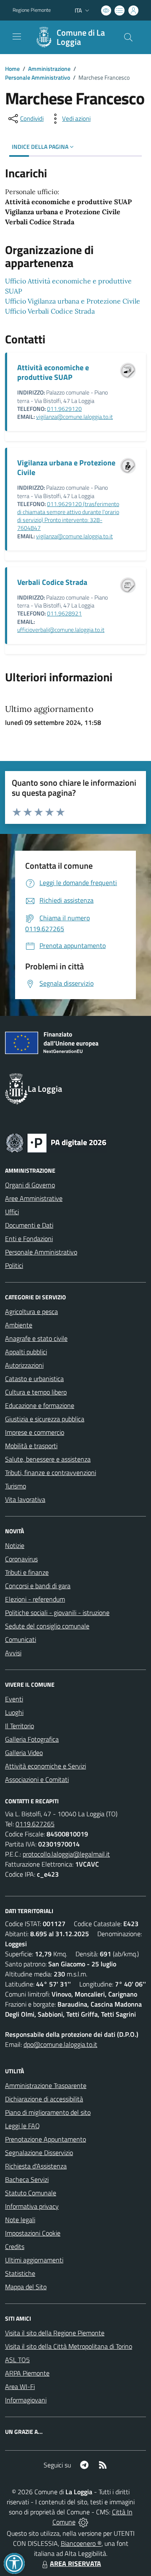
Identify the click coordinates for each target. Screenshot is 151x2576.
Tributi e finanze (27, 1572)
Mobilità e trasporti (31, 1446)
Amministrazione (49, 69)
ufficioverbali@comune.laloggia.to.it (61, 630)
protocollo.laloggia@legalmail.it (66, 1854)
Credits (15, 2246)
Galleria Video (24, 1753)
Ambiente (19, 1325)
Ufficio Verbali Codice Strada (50, 311)
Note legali (20, 2220)
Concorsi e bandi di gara (38, 1586)
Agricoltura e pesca (31, 1311)
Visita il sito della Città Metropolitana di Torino (69, 2346)
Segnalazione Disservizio (39, 2153)
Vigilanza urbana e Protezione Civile (66, 467)
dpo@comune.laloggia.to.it (60, 2044)
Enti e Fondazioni (29, 1239)
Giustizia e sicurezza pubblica (45, 1419)
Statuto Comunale (31, 2193)
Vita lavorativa (25, 1499)
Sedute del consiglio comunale (47, 1626)
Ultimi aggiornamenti (34, 2260)
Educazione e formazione (40, 1405)
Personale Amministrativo (38, 77)
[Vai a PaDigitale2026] (56, 1142)
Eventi (14, 1699)
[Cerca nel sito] (128, 37)
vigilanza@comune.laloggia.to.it (74, 417)
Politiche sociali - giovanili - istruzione (57, 1613)
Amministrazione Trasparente (46, 2085)
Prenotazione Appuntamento (46, 2139)
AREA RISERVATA (75, 2563)
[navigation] (17, 36)
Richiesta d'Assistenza (36, 2166)
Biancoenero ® (81, 2543)
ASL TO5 (17, 2360)
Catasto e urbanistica (34, 1379)
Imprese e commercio (35, 1432)
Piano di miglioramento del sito (48, 2112)
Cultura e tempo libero (36, 1392)
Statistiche (20, 2273)
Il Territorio (20, 1726)
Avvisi (13, 1653)
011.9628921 (64, 613)
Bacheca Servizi (27, 2179)
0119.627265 (35, 1824)
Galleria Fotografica (32, 1739)
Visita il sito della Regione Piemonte (55, 2333)
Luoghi (14, 1712)
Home (12, 69)
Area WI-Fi (20, 2386)
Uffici (12, 1212)
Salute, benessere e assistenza (48, 1459)
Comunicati (21, 1639)
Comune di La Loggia (81, 37)
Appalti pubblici (26, 1352)
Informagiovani (26, 2400)
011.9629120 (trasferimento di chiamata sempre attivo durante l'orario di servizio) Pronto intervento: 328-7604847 (68, 516)
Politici (14, 1265)
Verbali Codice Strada (52, 582)
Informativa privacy (32, 2206)
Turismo (16, 1486)
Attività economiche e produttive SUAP (53, 372)
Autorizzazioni (24, 1365)
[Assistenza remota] (83, 2522)
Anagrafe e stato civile (36, 1338)
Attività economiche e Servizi (46, 1766)
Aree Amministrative (34, 1198)
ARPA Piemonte (27, 2373)
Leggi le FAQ (22, 2126)
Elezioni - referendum (35, 1599)
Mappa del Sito (26, 2287)
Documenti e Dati (29, 1225)
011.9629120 (64, 409)
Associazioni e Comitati (37, 1779)
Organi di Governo (30, 1185)
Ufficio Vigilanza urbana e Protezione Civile (73, 301)
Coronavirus (21, 1559)
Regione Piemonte (32, 10)
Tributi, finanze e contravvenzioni (51, 1472)
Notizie (15, 1545)
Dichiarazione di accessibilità (44, 2099)
